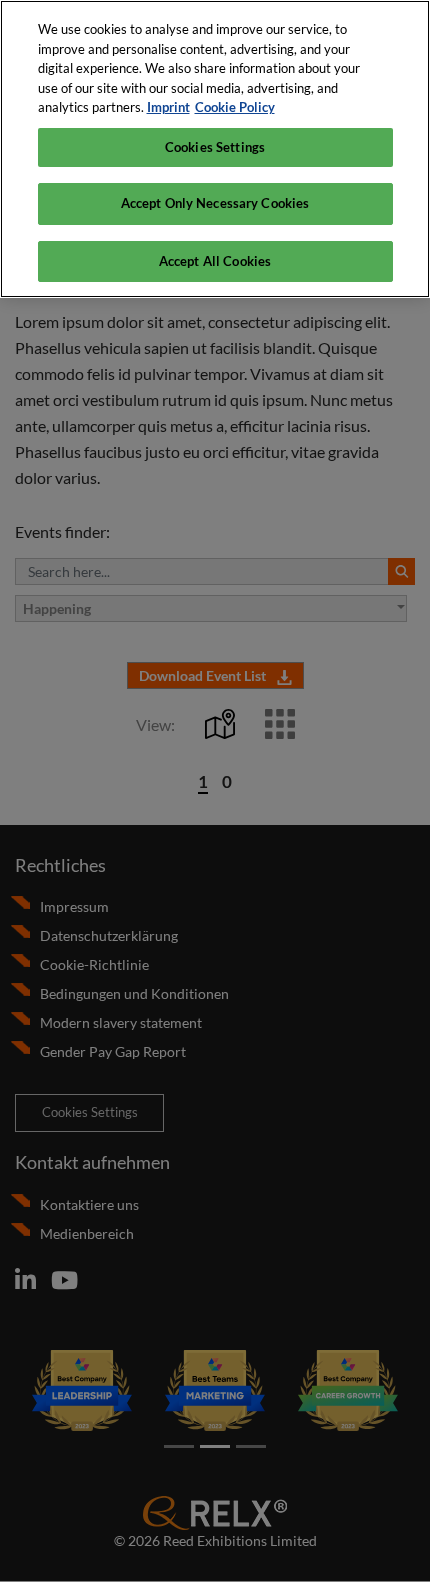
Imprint (168, 107)
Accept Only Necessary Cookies (215, 203)
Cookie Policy (235, 107)
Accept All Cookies (215, 261)
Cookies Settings (215, 147)
